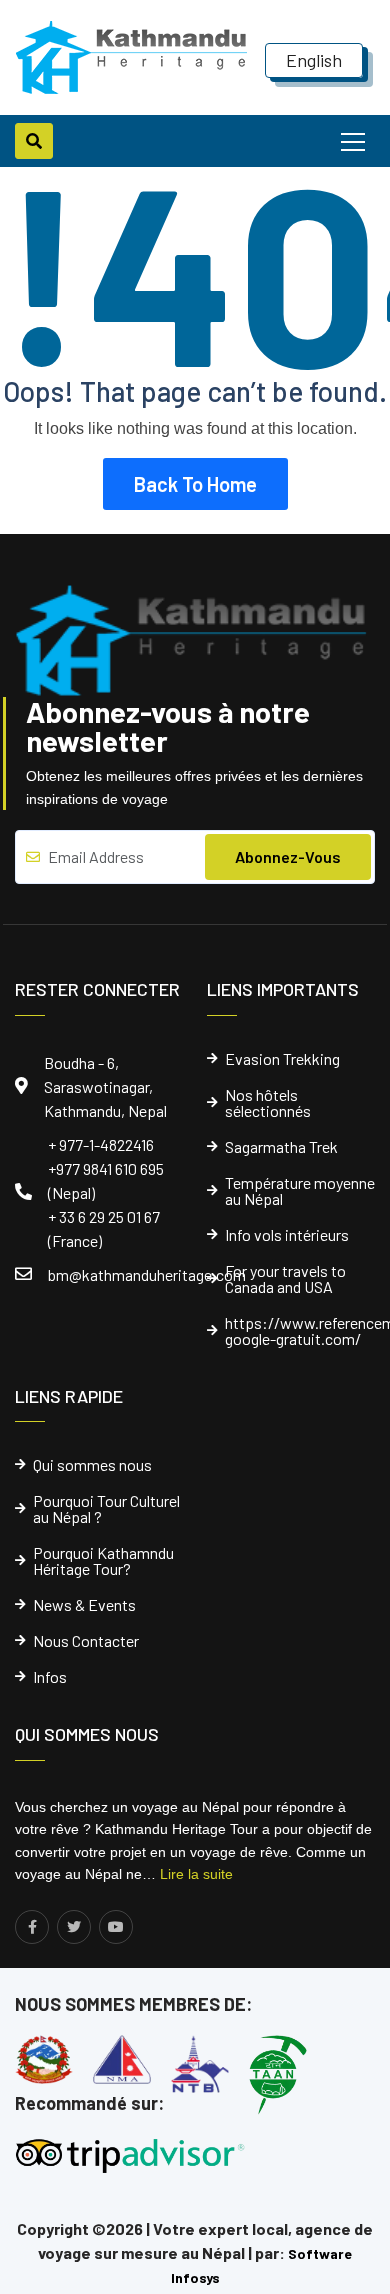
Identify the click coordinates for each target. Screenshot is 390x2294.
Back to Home (195, 484)
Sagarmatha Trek (281, 1147)
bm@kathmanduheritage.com (147, 1274)
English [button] (314, 60)
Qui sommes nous (92, 1465)
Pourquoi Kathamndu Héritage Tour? (103, 1561)
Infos (50, 1677)
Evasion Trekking (282, 1059)
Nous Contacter (86, 1641)
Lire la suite (196, 1874)
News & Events (84, 1605)
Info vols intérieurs (287, 1235)
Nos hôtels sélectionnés (268, 1103)
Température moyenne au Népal (300, 1191)
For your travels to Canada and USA (285, 1279)
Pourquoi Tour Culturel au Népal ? (106, 1509)
